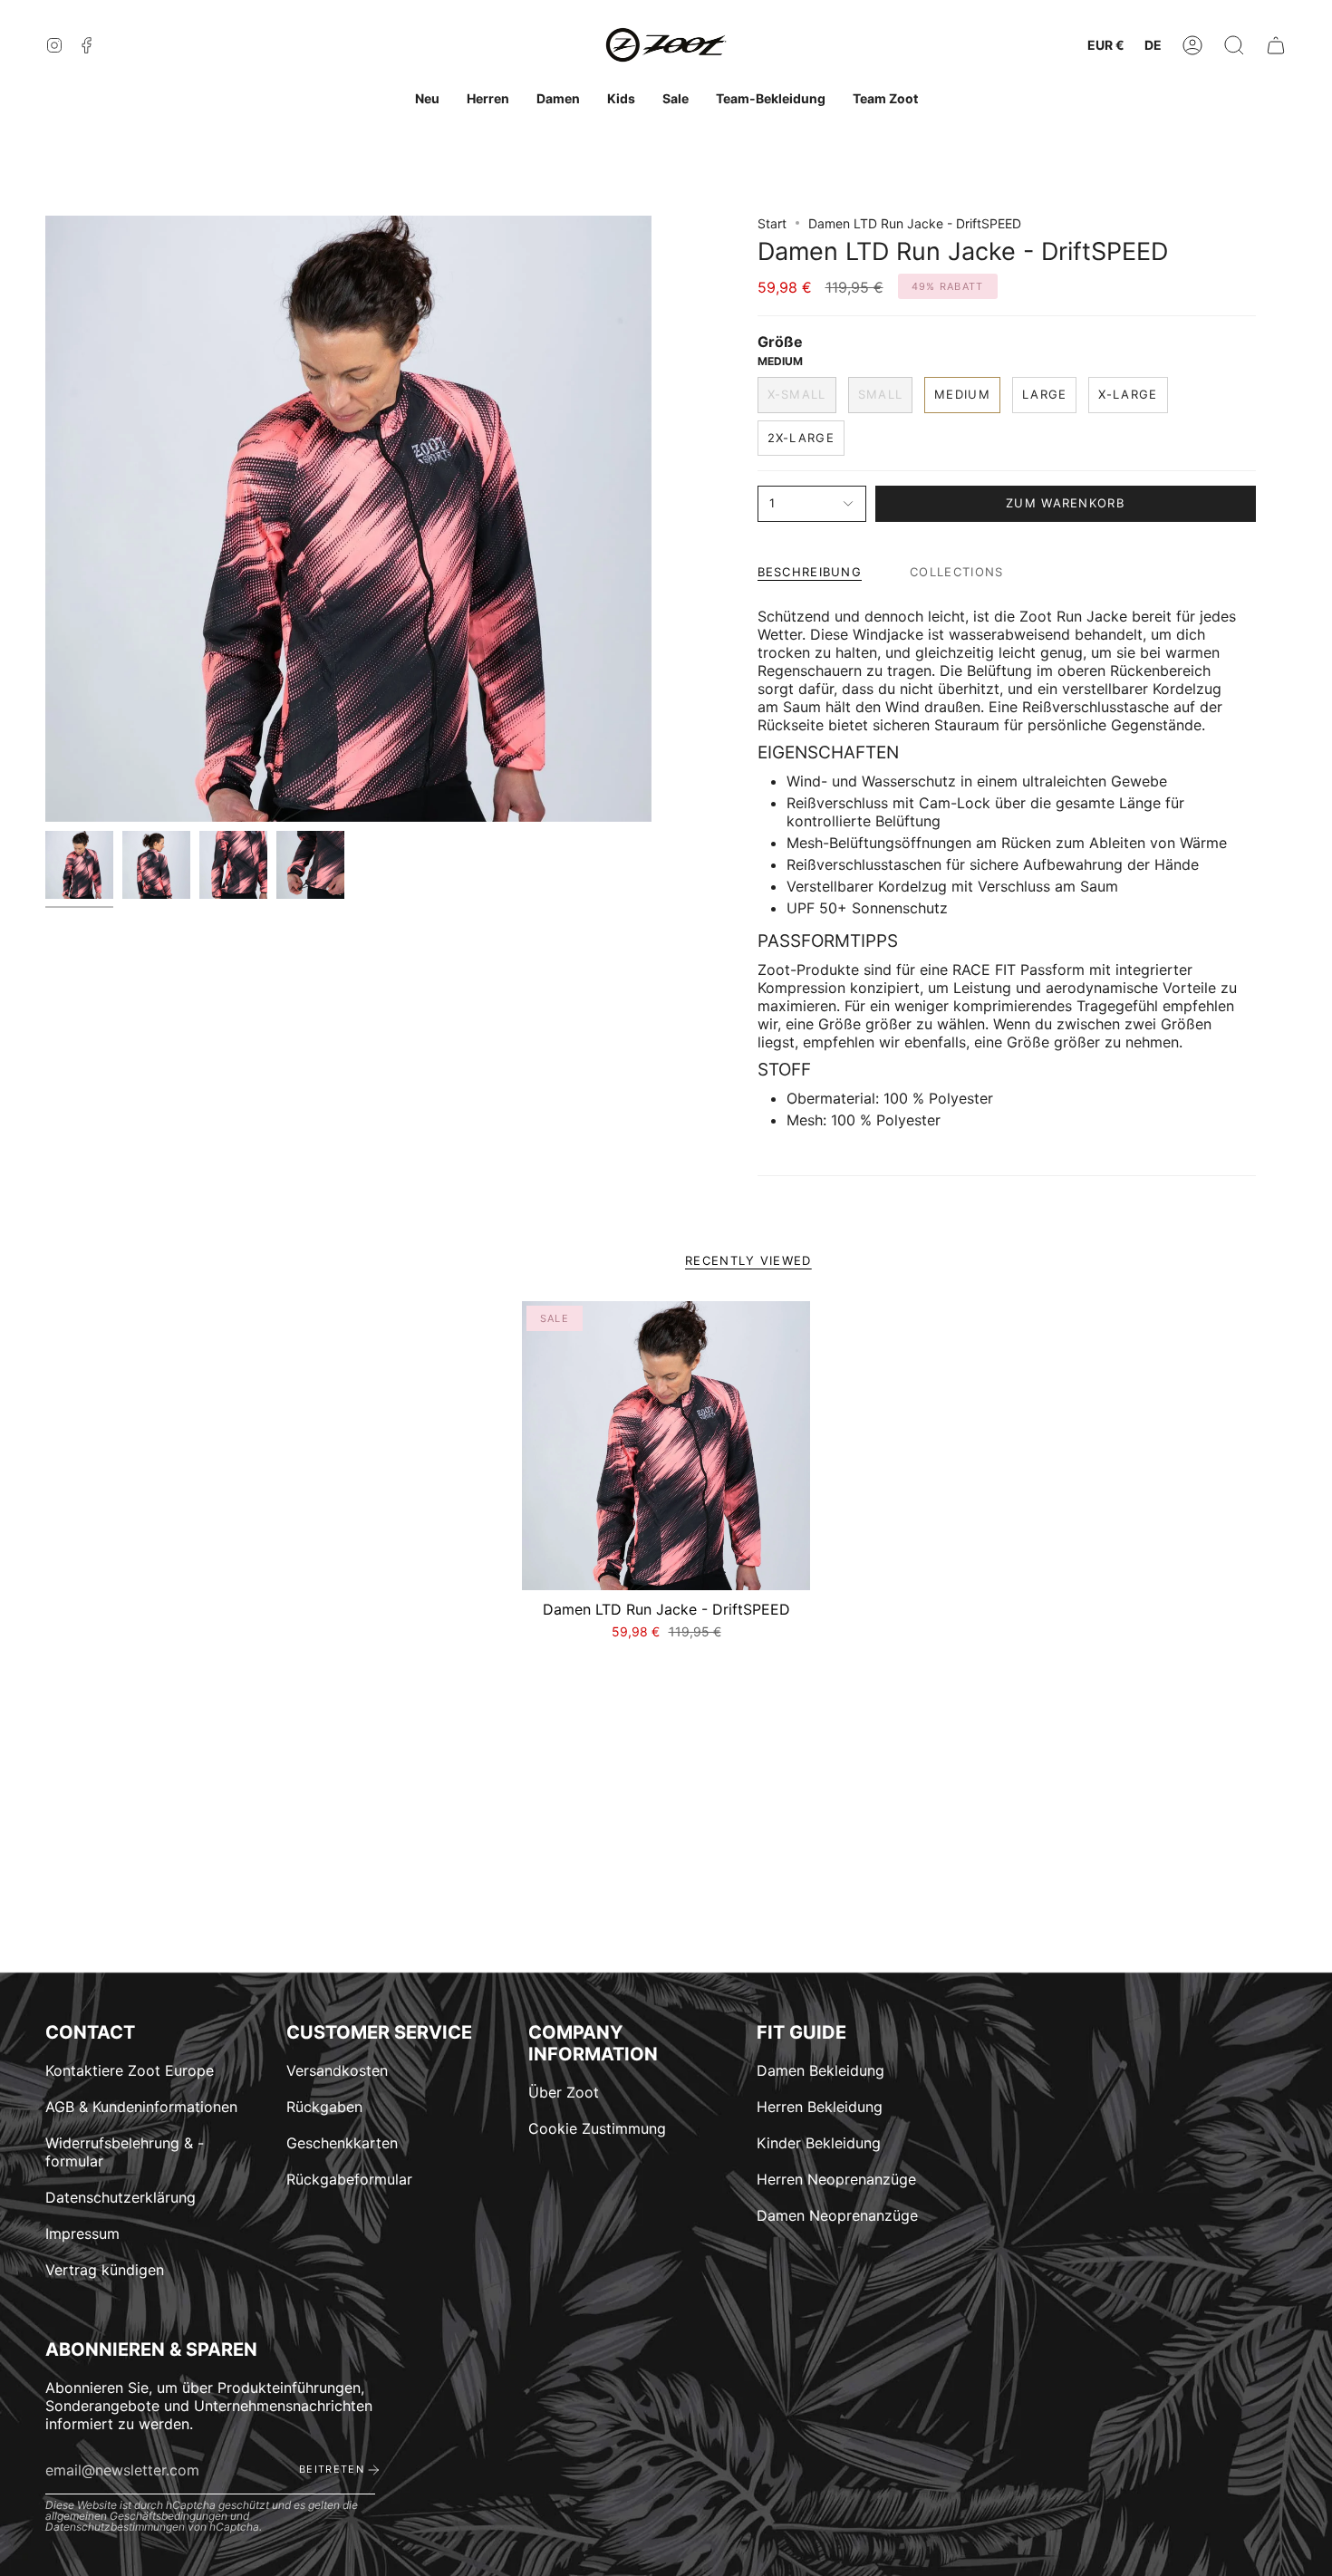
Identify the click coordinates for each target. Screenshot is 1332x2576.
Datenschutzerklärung (121, 2197)
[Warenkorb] (1276, 46)
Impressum (82, 2233)
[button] (1234, 46)
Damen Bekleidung (820, 2070)
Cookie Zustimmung (597, 2128)
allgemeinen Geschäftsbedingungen (136, 2516)
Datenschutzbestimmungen (115, 2527)
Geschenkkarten (342, 2143)
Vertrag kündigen (105, 2270)
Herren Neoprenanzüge (836, 2179)
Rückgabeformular (349, 2179)
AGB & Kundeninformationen (141, 2107)
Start (772, 223)
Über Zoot (564, 2092)
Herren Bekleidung (820, 2107)
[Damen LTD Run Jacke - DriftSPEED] (666, 1446)
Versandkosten (337, 2070)
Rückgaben (324, 2107)
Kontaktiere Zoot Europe (130, 2070)
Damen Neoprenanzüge (837, 2215)
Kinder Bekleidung (819, 2143)
